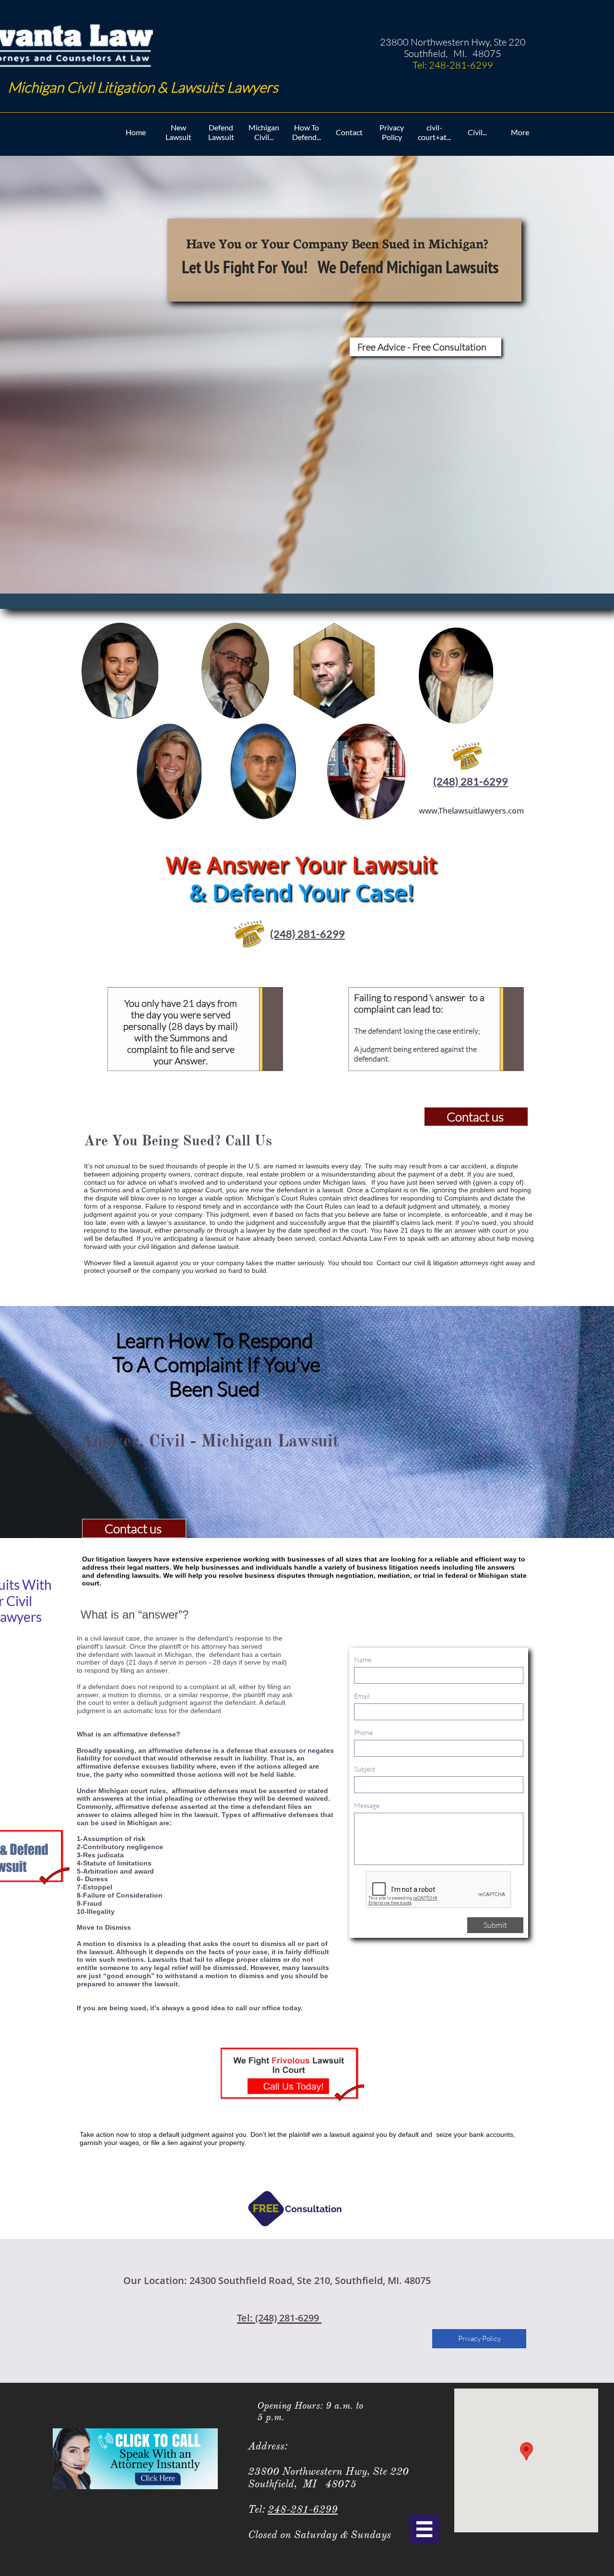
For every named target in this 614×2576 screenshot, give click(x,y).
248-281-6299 (303, 2509)
